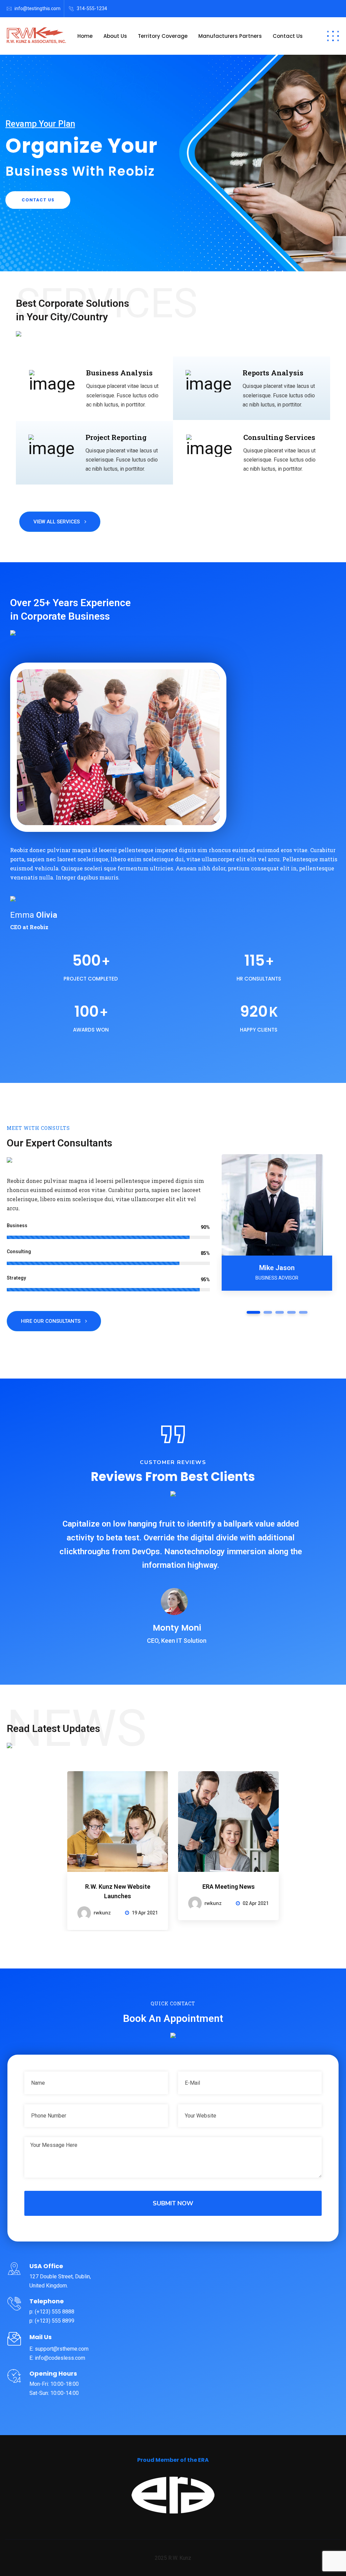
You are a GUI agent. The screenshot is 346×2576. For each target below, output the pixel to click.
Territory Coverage (163, 36)
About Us (115, 36)
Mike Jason (277, 1268)
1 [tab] (253, 1312)
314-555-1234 (92, 8)
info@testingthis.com (38, 8)
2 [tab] (268, 1312)
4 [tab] (291, 1312)
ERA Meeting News (229, 1887)
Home (85, 36)
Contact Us (288, 36)
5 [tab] (303, 1312)
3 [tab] (280, 1312)
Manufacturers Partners (230, 36)
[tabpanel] (277, 1226)
